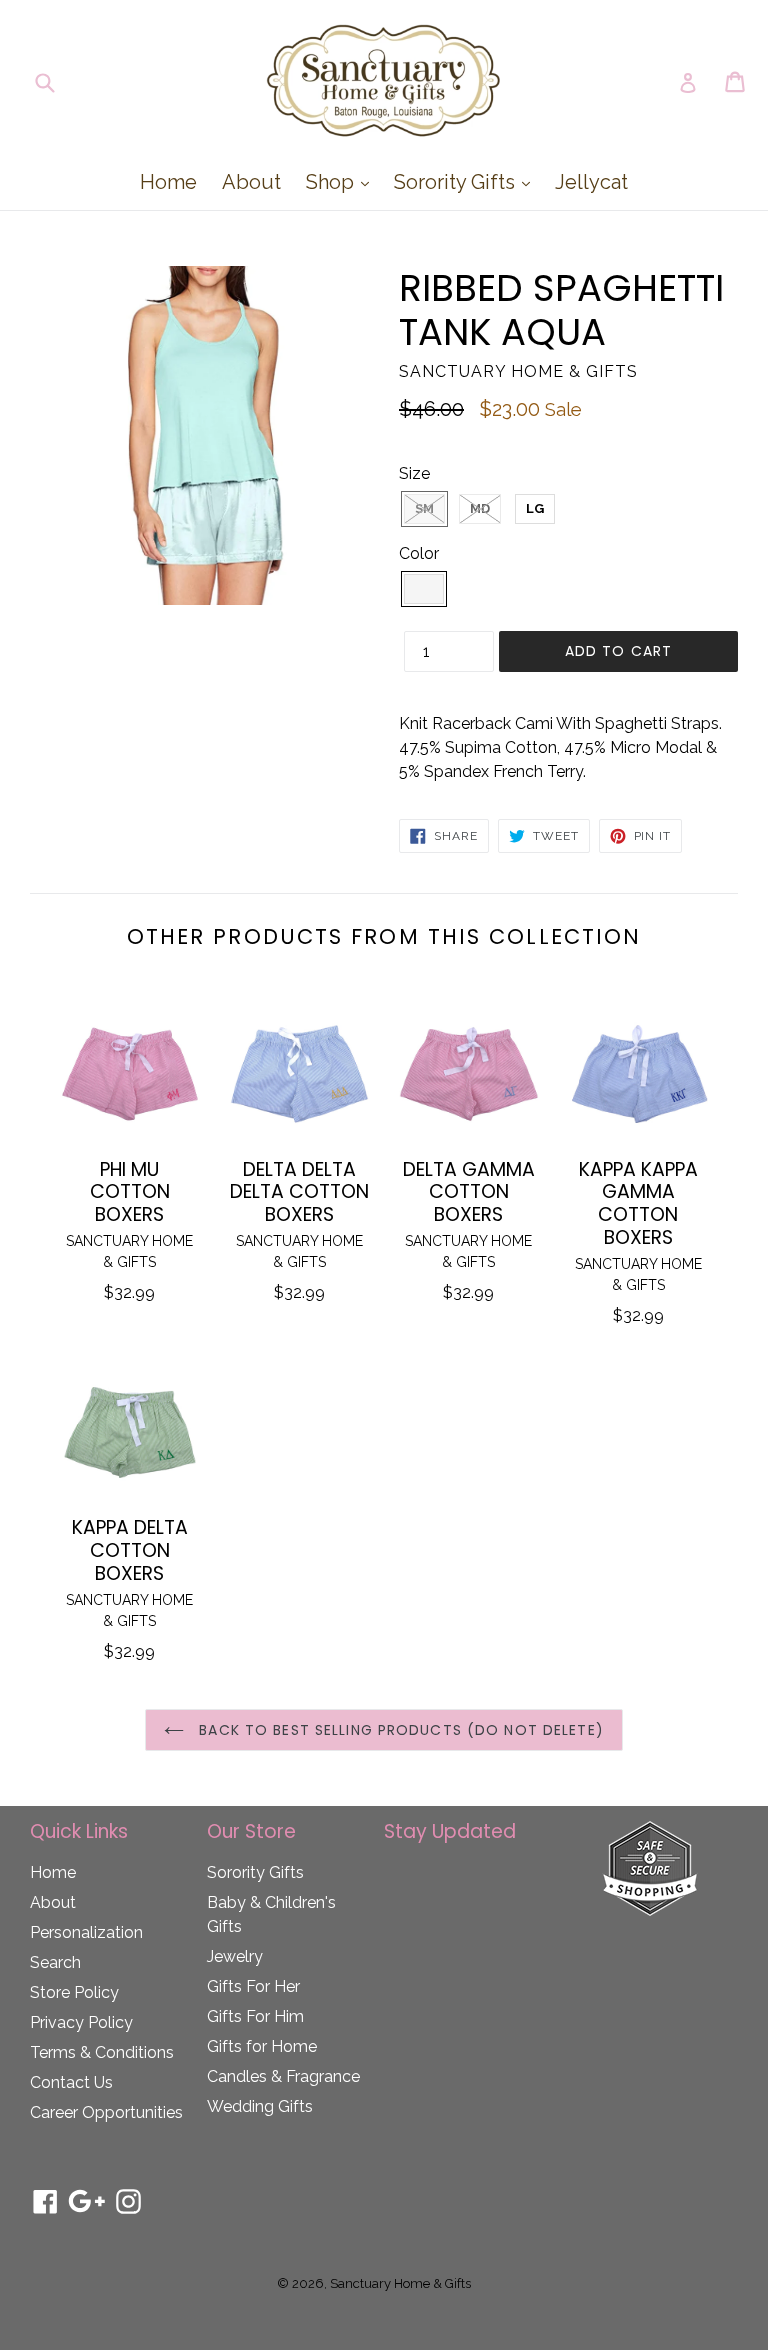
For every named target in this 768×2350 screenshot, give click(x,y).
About (251, 182)
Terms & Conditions (102, 2052)
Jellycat (591, 182)
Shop (342, 181)
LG (535, 508)
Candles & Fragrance (283, 2076)
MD (480, 508)
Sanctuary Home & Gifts (400, 2283)
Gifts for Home (262, 2046)
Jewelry (235, 1956)
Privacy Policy (81, 2022)
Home (168, 182)
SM (424, 508)
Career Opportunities (106, 2112)
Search (55, 1962)
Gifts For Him (255, 2016)
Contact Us (71, 2082)
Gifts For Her (253, 1986)
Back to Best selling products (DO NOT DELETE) (399, 1730)
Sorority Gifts (467, 181)
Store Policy (74, 1992)
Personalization (86, 1932)
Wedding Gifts (260, 2106)
